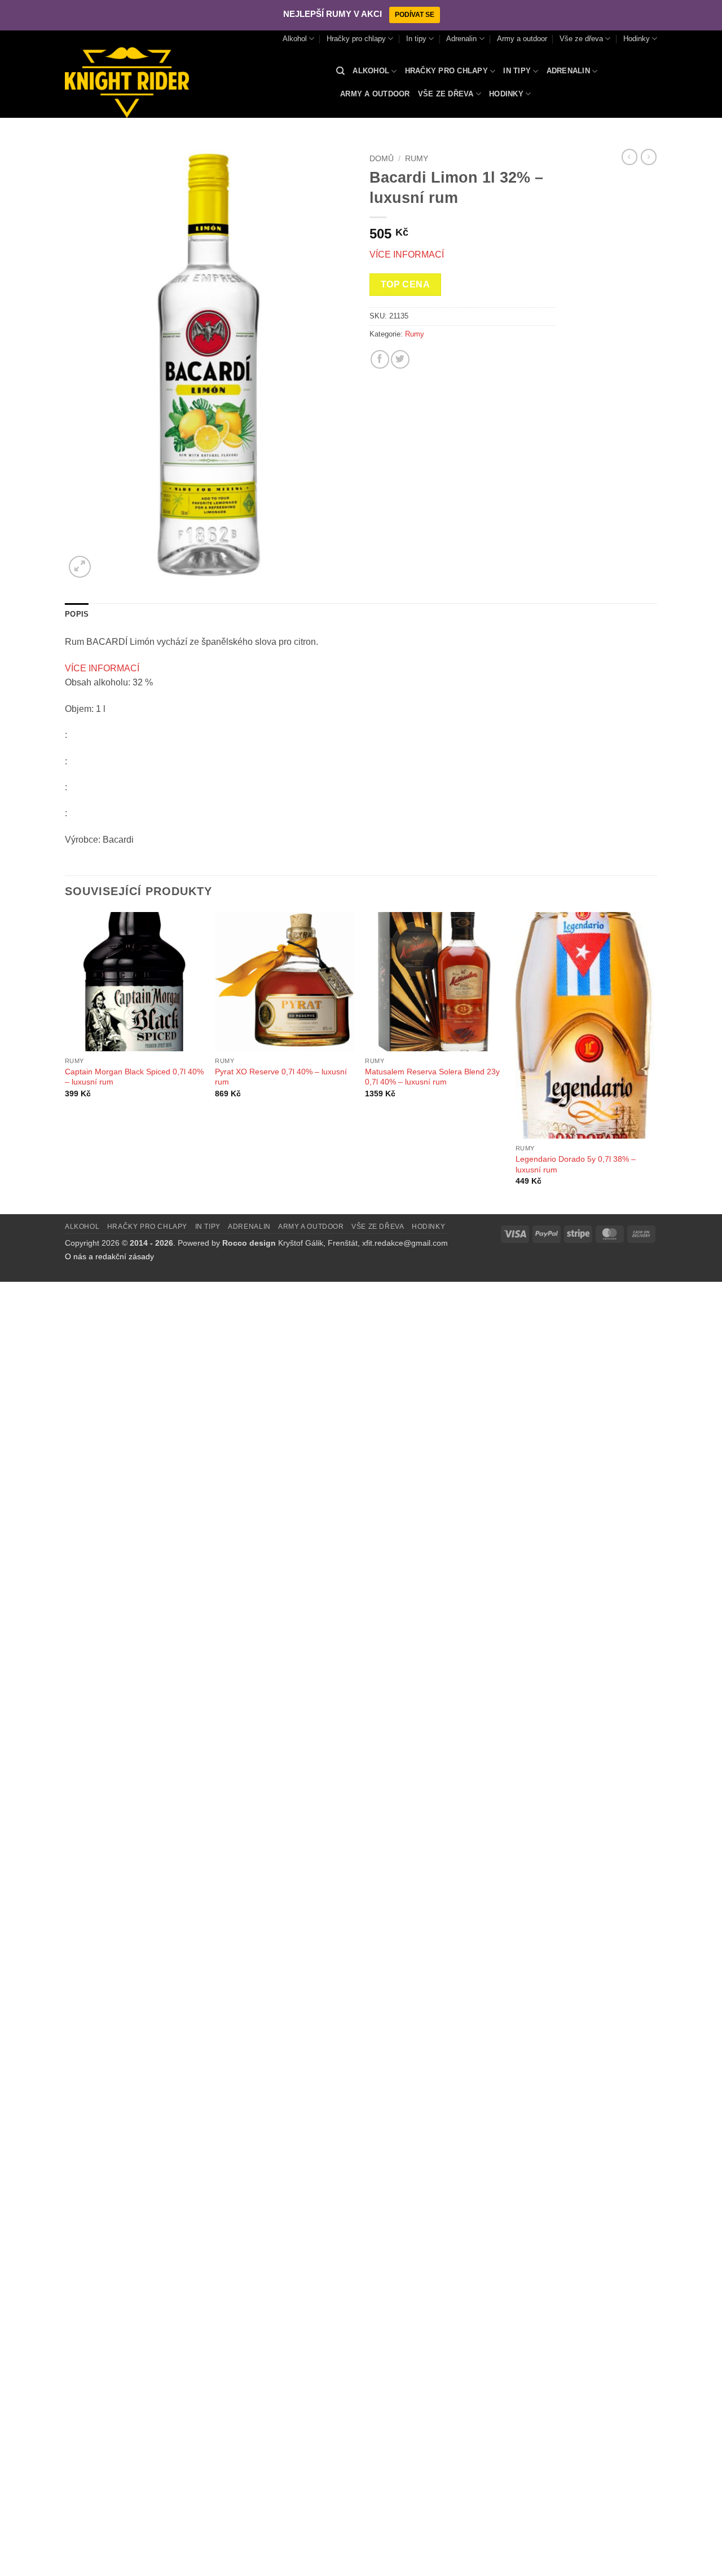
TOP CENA (406, 284)
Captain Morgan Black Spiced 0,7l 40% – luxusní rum (134, 1077)
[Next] (654, 1062)
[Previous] (65, 1062)
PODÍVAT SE (415, 15)
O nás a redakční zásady (109, 1256)
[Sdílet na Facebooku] (380, 359)
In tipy (416, 39)
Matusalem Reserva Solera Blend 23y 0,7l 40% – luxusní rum (432, 1077)
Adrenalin (461, 39)
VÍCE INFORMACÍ (407, 254)
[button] (80, 567)
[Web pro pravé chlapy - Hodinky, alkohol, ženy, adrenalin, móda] (192, 83)
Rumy (417, 159)
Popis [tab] (77, 614)
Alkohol (295, 39)
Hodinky (637, 39)
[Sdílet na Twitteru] (400, 359)
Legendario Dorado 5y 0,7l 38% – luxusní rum (576, 1164)
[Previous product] (649, 157)
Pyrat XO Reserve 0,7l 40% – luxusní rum (281, 1077)
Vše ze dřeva (581, 39)
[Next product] (629, 157)
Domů (382, 159)
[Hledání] (340, 71)
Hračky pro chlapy (356, 39)
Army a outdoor (522, 39)
